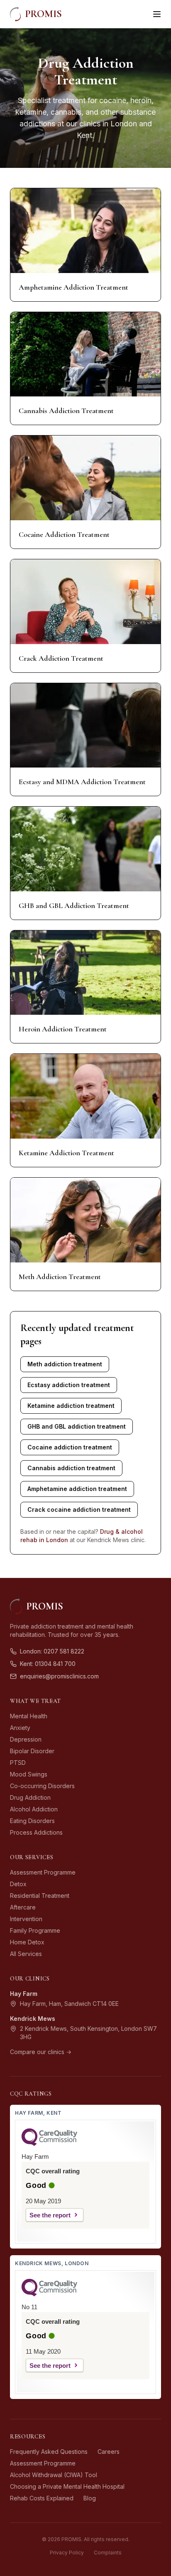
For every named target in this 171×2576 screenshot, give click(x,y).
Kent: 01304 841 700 (48, 1664)
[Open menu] (157, 14)
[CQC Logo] (49, 2144)
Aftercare (23, 1907)
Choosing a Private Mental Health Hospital (67, 2486)
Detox (18, 1884)
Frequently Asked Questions (49, 2452)
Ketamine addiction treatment (71, 1406)
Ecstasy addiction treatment (69, 1385)
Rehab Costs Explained (42, 2498)
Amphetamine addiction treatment (77, 1489)
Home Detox (27, 1942)
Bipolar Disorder (32, 1751)
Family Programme (35, 1930)
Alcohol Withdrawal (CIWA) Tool (54, 2475)
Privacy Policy (67, 2553)
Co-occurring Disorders (42, 1786)
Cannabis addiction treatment (71, 1468)
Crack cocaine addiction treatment (79, 1509)
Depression (26, 1739)
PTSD (18, 1763)
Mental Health (29, 1716)
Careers (109, 2452)
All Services (26, 1954)
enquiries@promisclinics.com (59, 1676)
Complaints (108, 2553)
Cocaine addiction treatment (70, 1447)
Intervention (26, 1919)
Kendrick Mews (33, 2019)
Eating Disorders (32, 1821)
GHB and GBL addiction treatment (77, 1426)
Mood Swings (29, 1774)
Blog (90, 2498)
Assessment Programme (43, 1872)
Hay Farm (24, 1994)
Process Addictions (36, 1832)
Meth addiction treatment (65, 1364)
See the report (50, 2215)
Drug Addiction (30, 1797)
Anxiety (20, 1728)
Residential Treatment (40, 1896)
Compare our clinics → (41, 2052)
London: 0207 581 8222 (52, 1651)
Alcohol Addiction (34, 1809)
